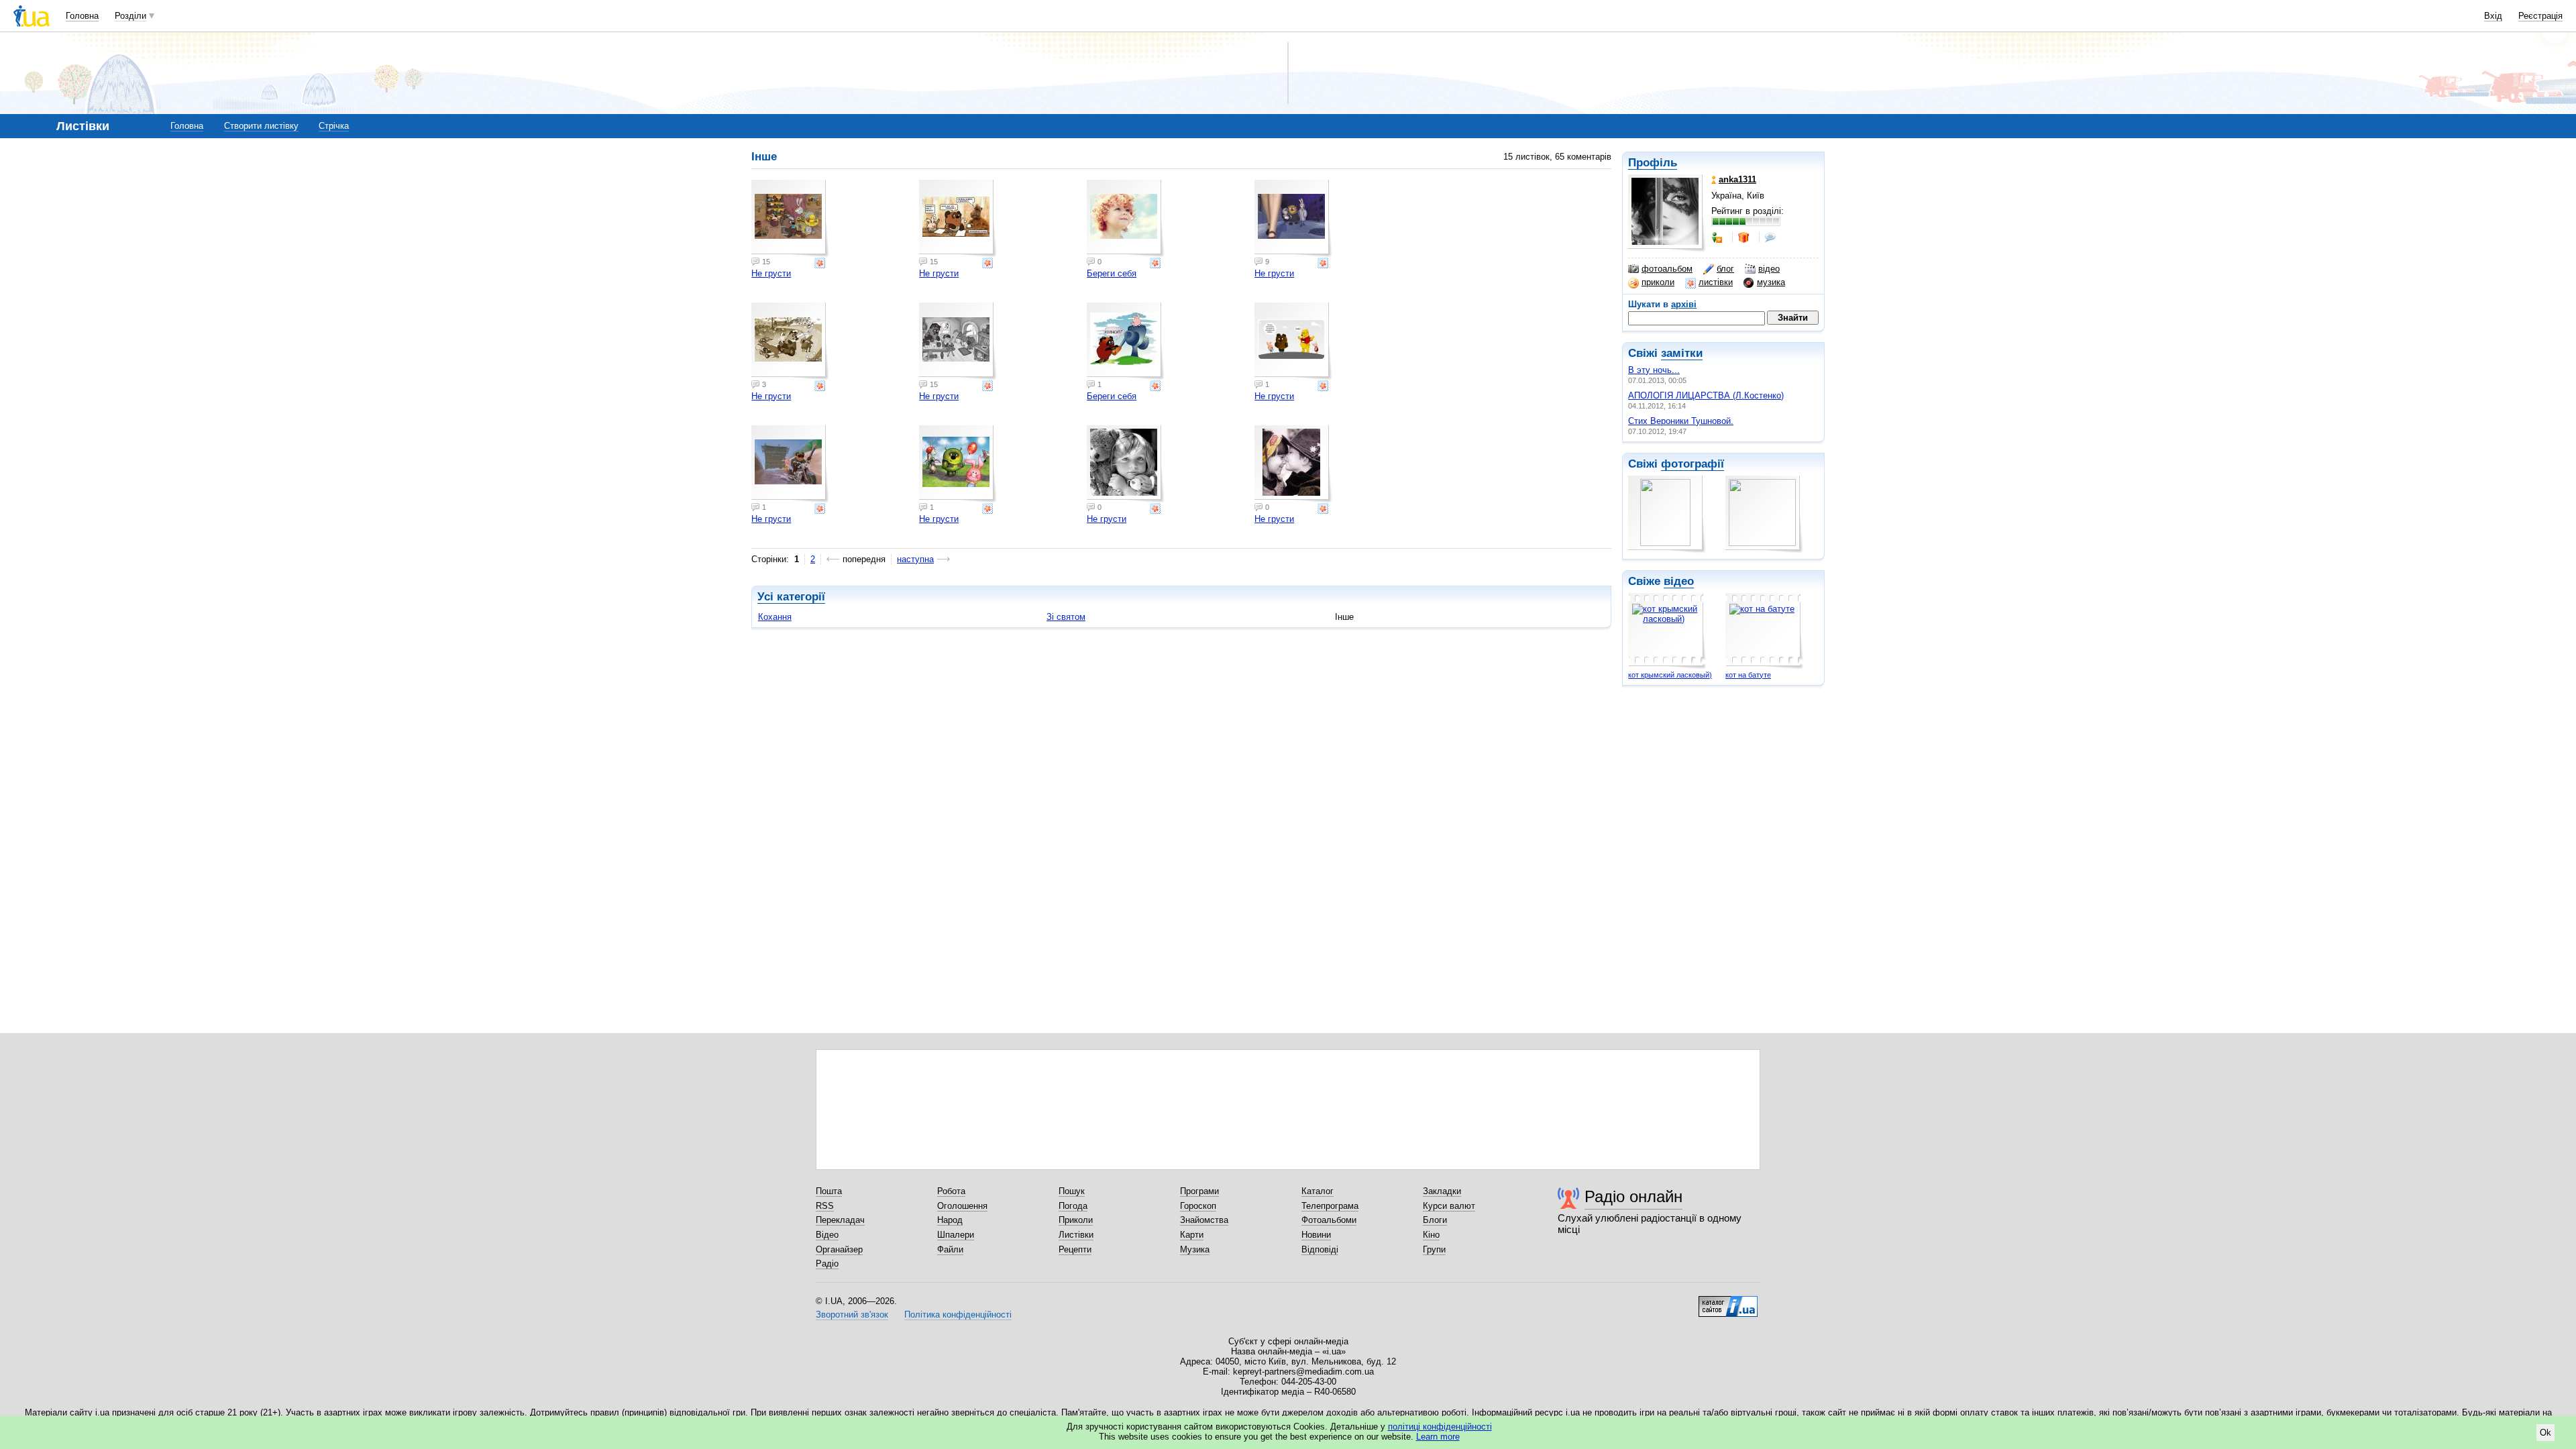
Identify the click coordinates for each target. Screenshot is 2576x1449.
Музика (1195, 1249)
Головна (82, 16)
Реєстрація (2540, 16)
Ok (2545, 1433)
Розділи (130, 16)
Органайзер (839, 1249)
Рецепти (1075, 1249)
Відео (827, 1235)
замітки (1682, 353)
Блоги (1435, 1220)
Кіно (1431, 1235)
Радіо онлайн (1633, 1196)
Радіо (827, 1264)
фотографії (1693, 464)
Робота (951, 1191)
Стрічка (334, 126)
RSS (825, 1206)
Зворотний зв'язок (852, 1314)
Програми (1199, 1191)
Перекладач (840, 1220)
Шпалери (956, 1235)
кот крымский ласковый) (1670, 675)
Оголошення (962, 1206)
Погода (1073, 1206)
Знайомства (1204, 1220)
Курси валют (1449, 1206)
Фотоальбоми (1329, 1220)
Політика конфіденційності (958, 1314)
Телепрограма (1330, 1206)
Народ (950, 1220)
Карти (1192, 1235)
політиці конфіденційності (1440, 1427)
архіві (1684, 304)
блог (1725, 269)
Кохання (775, 617)
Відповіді (1320, 1249)
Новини (1316, 1235)
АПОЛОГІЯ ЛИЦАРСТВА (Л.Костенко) (1706, 395)
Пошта (829, 1191)
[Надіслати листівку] (821, 263)
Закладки (1442, 1191)
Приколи (1076, 1220)
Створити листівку (261, 126)
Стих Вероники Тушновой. (1681, 421)
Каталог (1318, 1191)
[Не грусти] (790, 219)
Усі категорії (791, 597)
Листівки (1076, 1235)
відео (1769, 269)
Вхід (2493, 16)
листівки (1716, 282)
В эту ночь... (1654, 370)
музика (1771, 282)
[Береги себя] (1126, 219)
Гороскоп (1198, 1206)
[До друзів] (1718, 237)
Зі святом (1066, 617)
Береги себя (1112, 273)
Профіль (1653, 163)
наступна (915, 559)
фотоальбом (1667, 269)
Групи (1434, 1249)
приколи (1658, 282)
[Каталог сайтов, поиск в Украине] (1728, 1301)
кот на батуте (1748, 675)
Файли (950, 1249)
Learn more (1438, 1437)
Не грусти (771, 273)
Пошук (1072, 1191)
